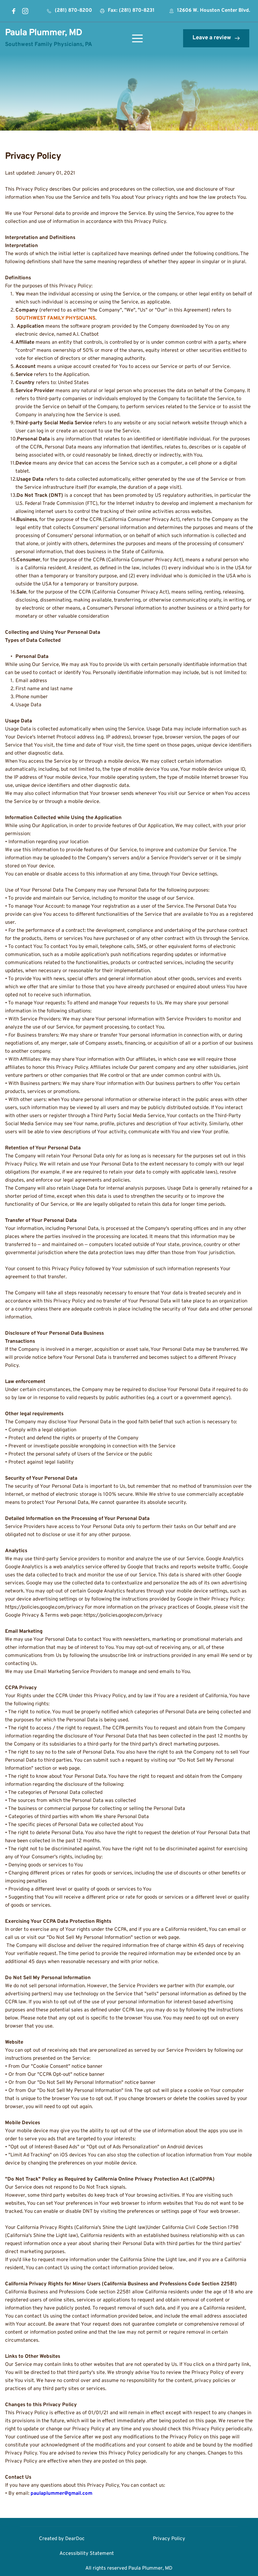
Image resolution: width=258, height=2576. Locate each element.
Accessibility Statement (87, 2554)
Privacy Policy (169, 2539)
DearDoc (75, 2539)
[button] (137, 38)
